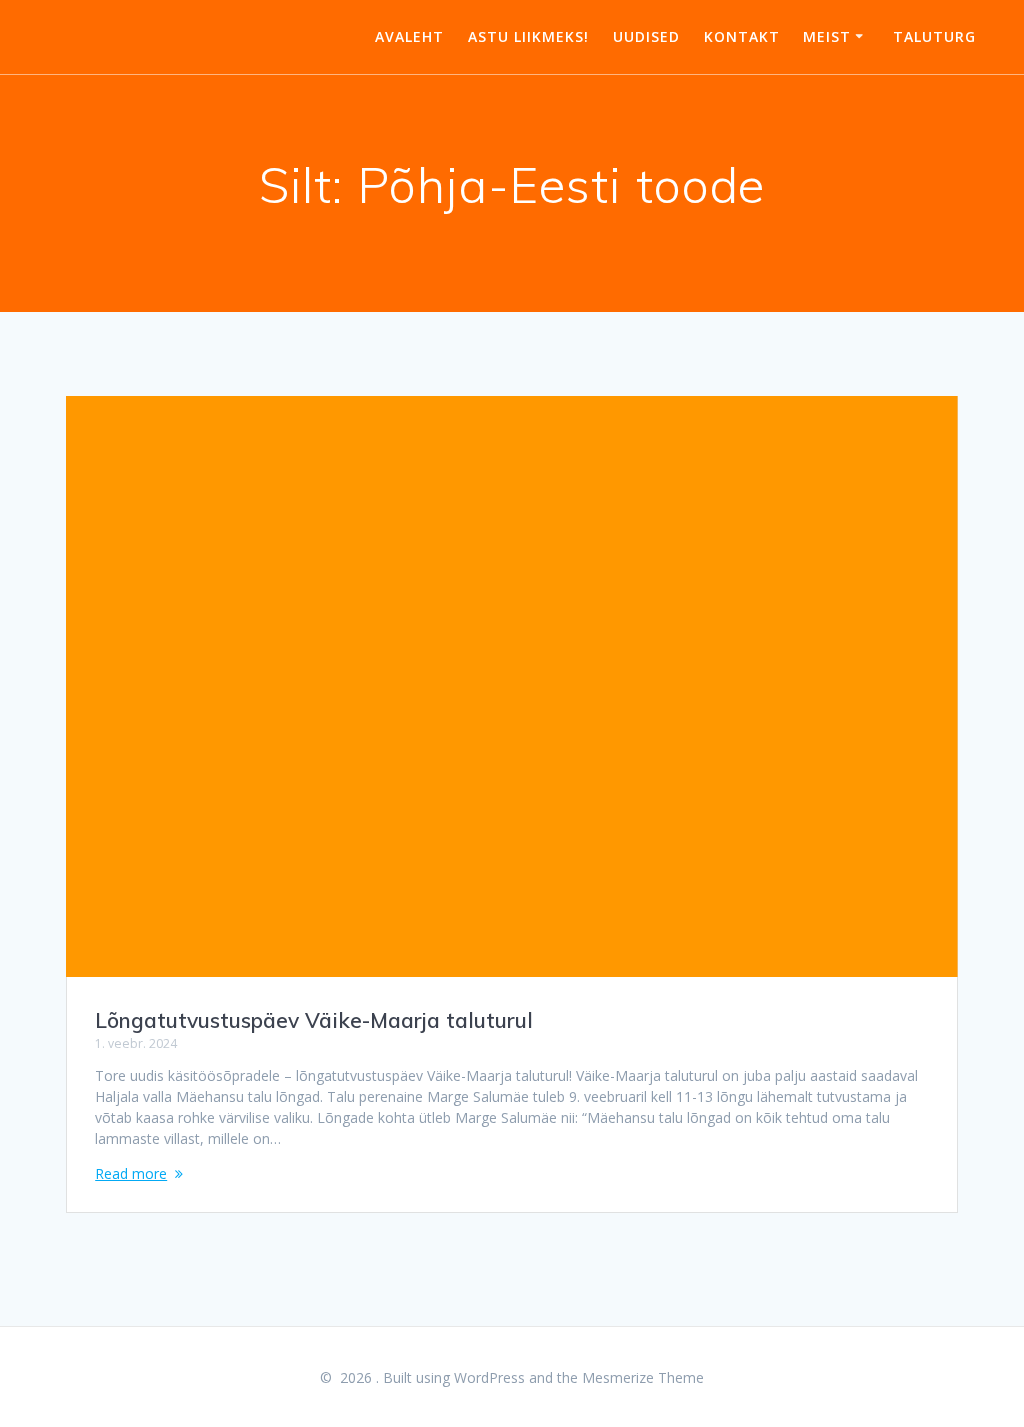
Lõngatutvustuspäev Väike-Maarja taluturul (314, 1020)
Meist (827, 36)
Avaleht (409, 36)
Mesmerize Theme (643, 1377)
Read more (131, 1173)
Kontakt (742, 36)
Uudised (646, 36)
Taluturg (934, 36)
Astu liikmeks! (528, 36)
